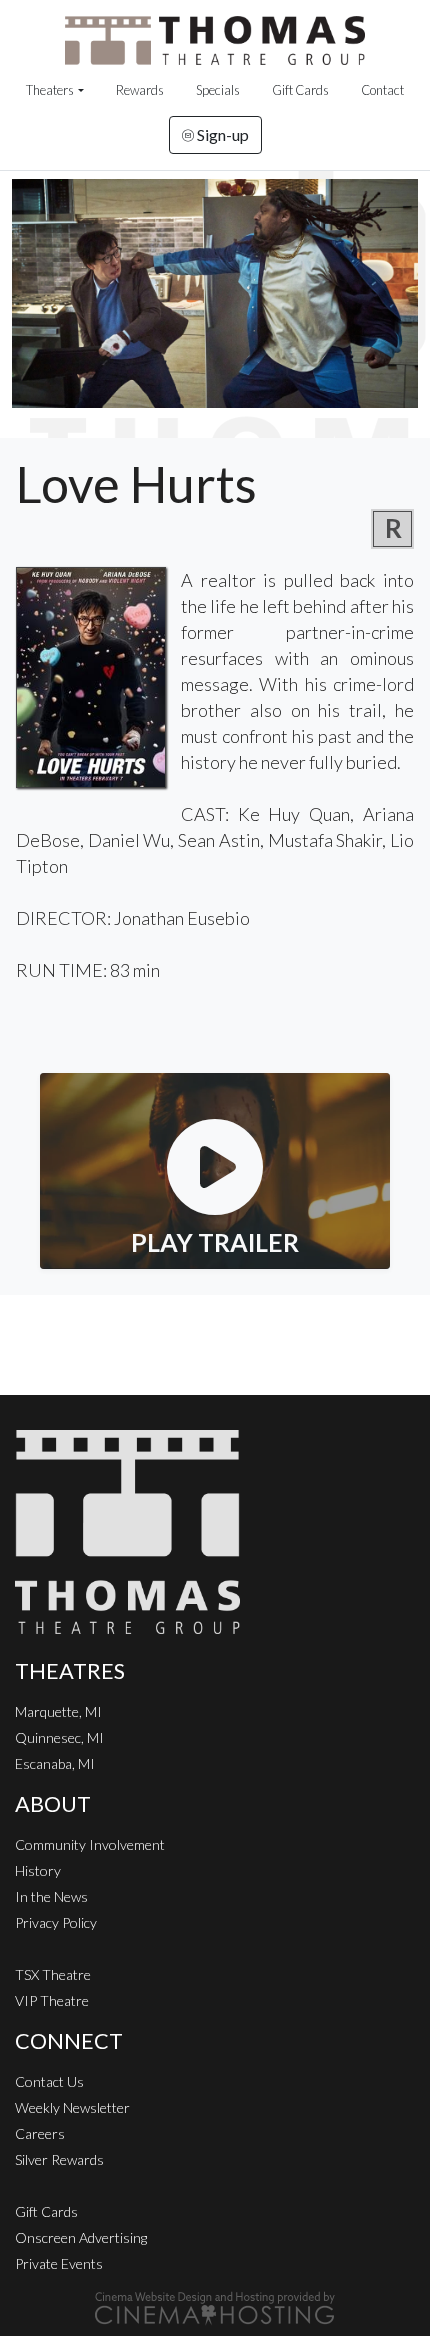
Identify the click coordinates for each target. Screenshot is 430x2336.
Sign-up (221, 134)
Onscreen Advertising (81, 2237)
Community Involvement (90, 1844)
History (38, 1870)
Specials (218, 90)
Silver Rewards (59, 2159)
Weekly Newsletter (72, 2107)
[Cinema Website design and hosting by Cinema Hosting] (215, 2306)
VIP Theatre (52, 2000)
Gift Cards (300, 90)
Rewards (140, 90)
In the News (51, 1896)
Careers (40, 2133)
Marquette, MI (58, 1711)
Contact (382, 90)
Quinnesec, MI (59, 1737)
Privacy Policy (56, 1922)
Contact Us (49, 2081)
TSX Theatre (53, 1974)
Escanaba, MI (55, 1763)
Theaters (50, 90)
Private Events (59, 2263)
